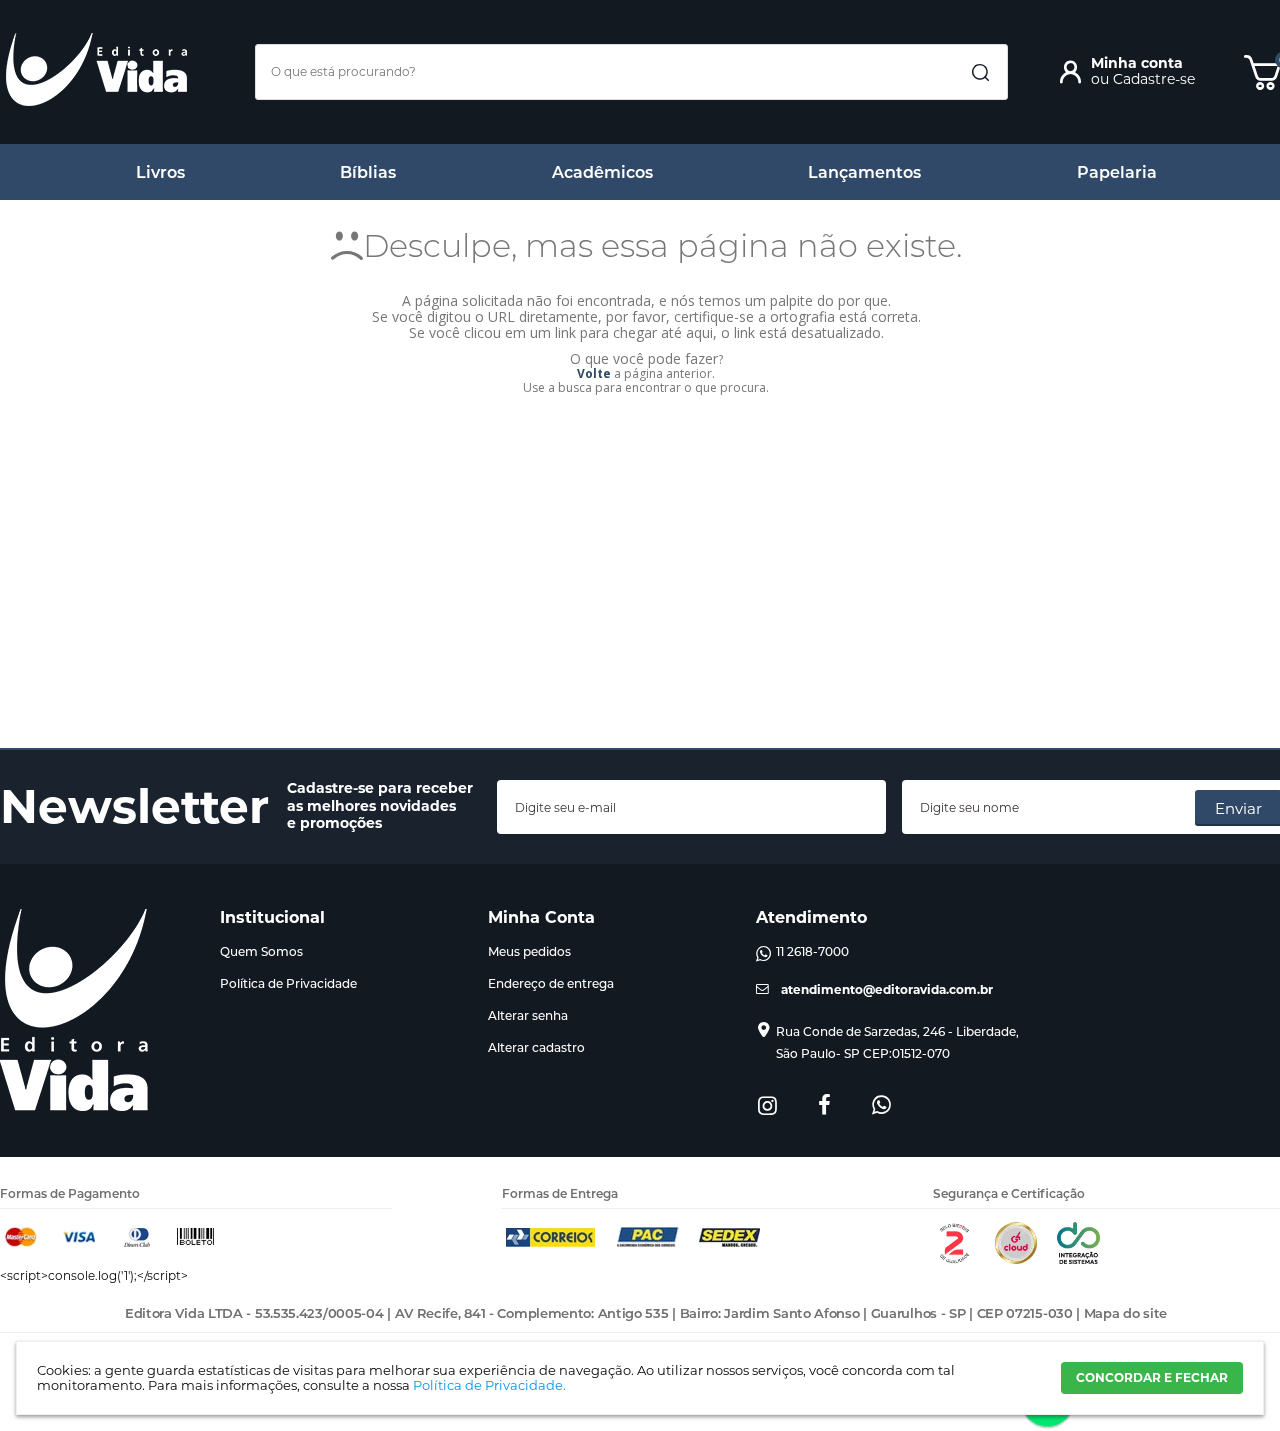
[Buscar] (980, 73)
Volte (594, 373)
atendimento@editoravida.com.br (887, 989)
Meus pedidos (529, 951)
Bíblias (368, 172)
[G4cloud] (1016, 1259)
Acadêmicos (602, 172)
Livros (160, 172)
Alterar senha (528, 1015)
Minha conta (1137, 63)
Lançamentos (864, 172)
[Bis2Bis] (954, 1259)
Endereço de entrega (551, 983)
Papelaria (1117, 172)
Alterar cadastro (536, 1047)
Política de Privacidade (288, 983)
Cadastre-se (1154, 79)
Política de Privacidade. (489, 1385)
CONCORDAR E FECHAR (1152, 1377)
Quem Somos (261, 951)
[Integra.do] (1078, 1259)
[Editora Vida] (96, 69)
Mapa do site (1125, 1313)
